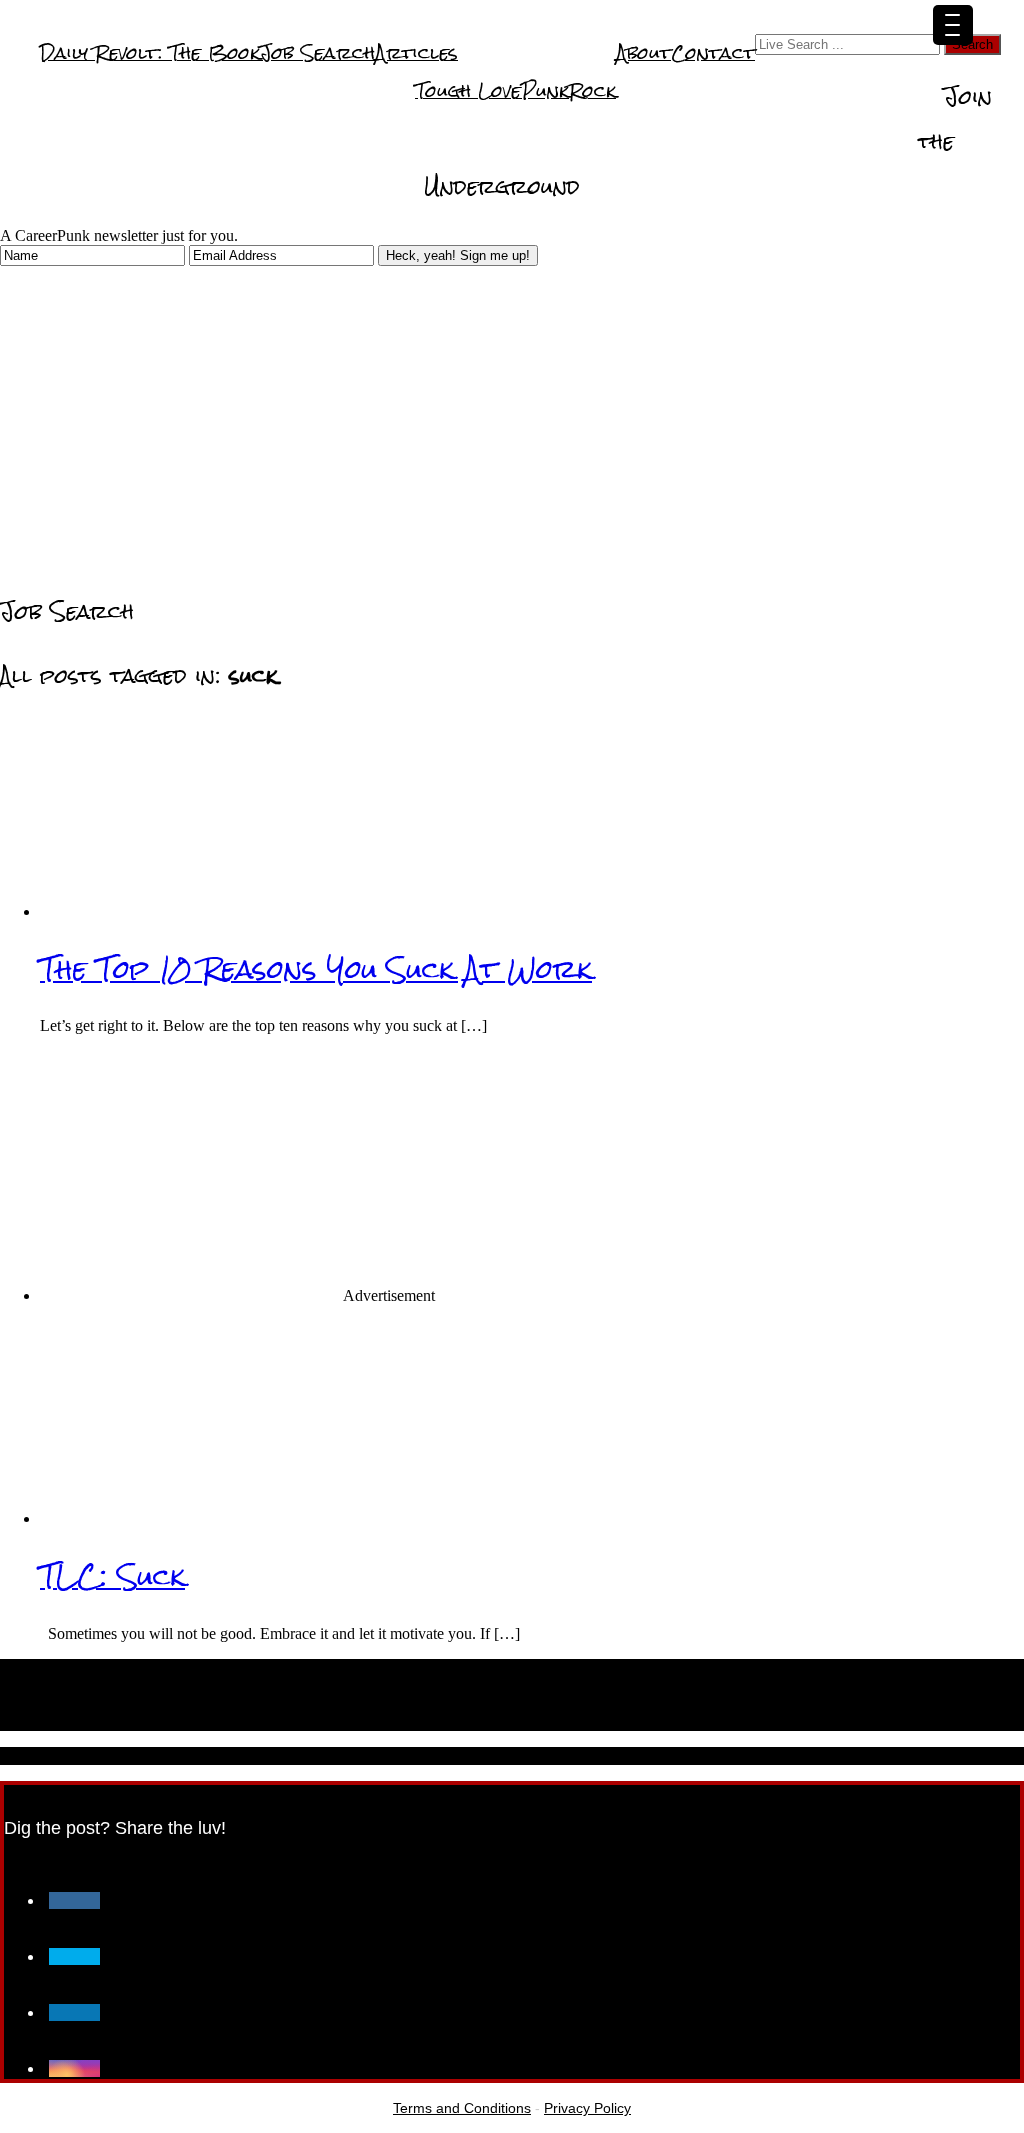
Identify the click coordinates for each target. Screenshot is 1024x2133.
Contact (713, 52)
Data (770, 127)
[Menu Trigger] (953, 25)
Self (922, 89)
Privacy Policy (587, 2108)
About (643, 52)
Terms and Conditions (462, 2108)
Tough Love (468, 90)
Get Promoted (827, 89)
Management (102, 165)
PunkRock (568, 90)
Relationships (681, 127)
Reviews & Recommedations (294, 165)
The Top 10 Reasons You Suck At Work (316, 969)
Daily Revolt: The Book (150, 52)
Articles (416, 52)
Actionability (856, 127)
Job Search (317, 52)
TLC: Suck (112, 1576)
